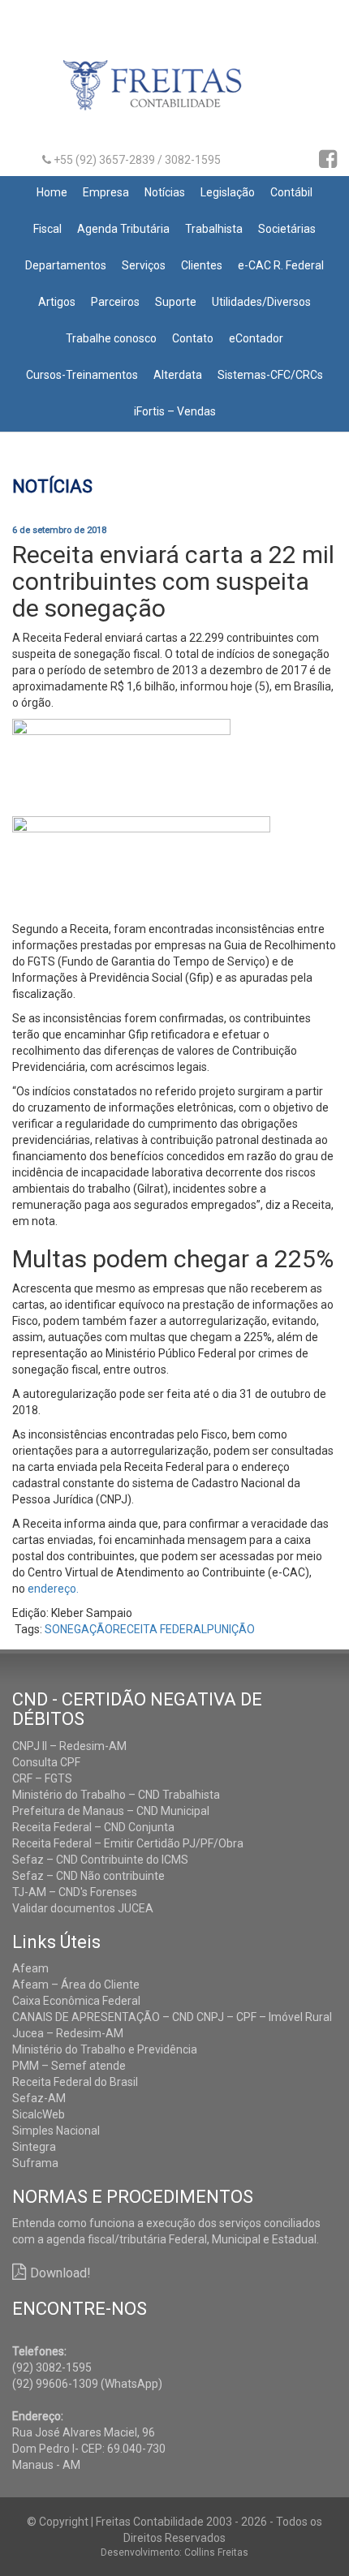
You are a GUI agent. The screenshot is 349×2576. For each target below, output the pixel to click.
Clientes (202, 265)
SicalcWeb (39, 2114)
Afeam (30, 1968)
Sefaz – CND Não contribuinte (88, 1876)
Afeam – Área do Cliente (76, 1985)
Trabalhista (214, 229)
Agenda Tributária (123, 229)
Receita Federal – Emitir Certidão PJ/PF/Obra (128, 1843)
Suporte (176, 302)
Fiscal (47, 229)
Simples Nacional (56, 2131)
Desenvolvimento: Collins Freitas (174, 2552)
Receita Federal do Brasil (75, 2082)
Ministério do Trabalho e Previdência (105, 2049)
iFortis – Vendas (175, 411)
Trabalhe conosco (111, 338)
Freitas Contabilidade (175, 92)
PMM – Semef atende (69, 2066)
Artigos (57, 302)
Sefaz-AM (39, 2098)
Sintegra (34, 2147)
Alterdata (178, 375)
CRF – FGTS (42, 1778)
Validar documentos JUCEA (83, 1908)
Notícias (165, 192)
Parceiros (115, 302)
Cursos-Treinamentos (82, 375)
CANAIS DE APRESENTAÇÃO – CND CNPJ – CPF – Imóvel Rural (172, 2017)
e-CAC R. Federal (281, 265)
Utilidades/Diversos (261, 302)
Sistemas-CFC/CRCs (270, 375)
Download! (60, 2273)
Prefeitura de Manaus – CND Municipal (111, 1811)
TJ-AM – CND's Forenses (75, 1892)
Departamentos (66, 265)
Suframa (35, 2163)
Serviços (144, 265)
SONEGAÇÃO (79, 1629)
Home (52, 192)
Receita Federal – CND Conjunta (93, 1827)
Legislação (228, 192)
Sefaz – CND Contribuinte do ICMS (100, 1860)
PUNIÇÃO (231, 1629)
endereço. (53, 1589)
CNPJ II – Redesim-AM (69, 1746)
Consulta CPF (46, 1762)
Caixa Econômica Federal (76, 2001)
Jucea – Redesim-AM (68, 2033)
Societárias (287, 229)
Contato (193, 338)
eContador (256, 338)
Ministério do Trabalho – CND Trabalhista (116, 1795)
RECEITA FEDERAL (160, 1629)
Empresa (106, 192)
